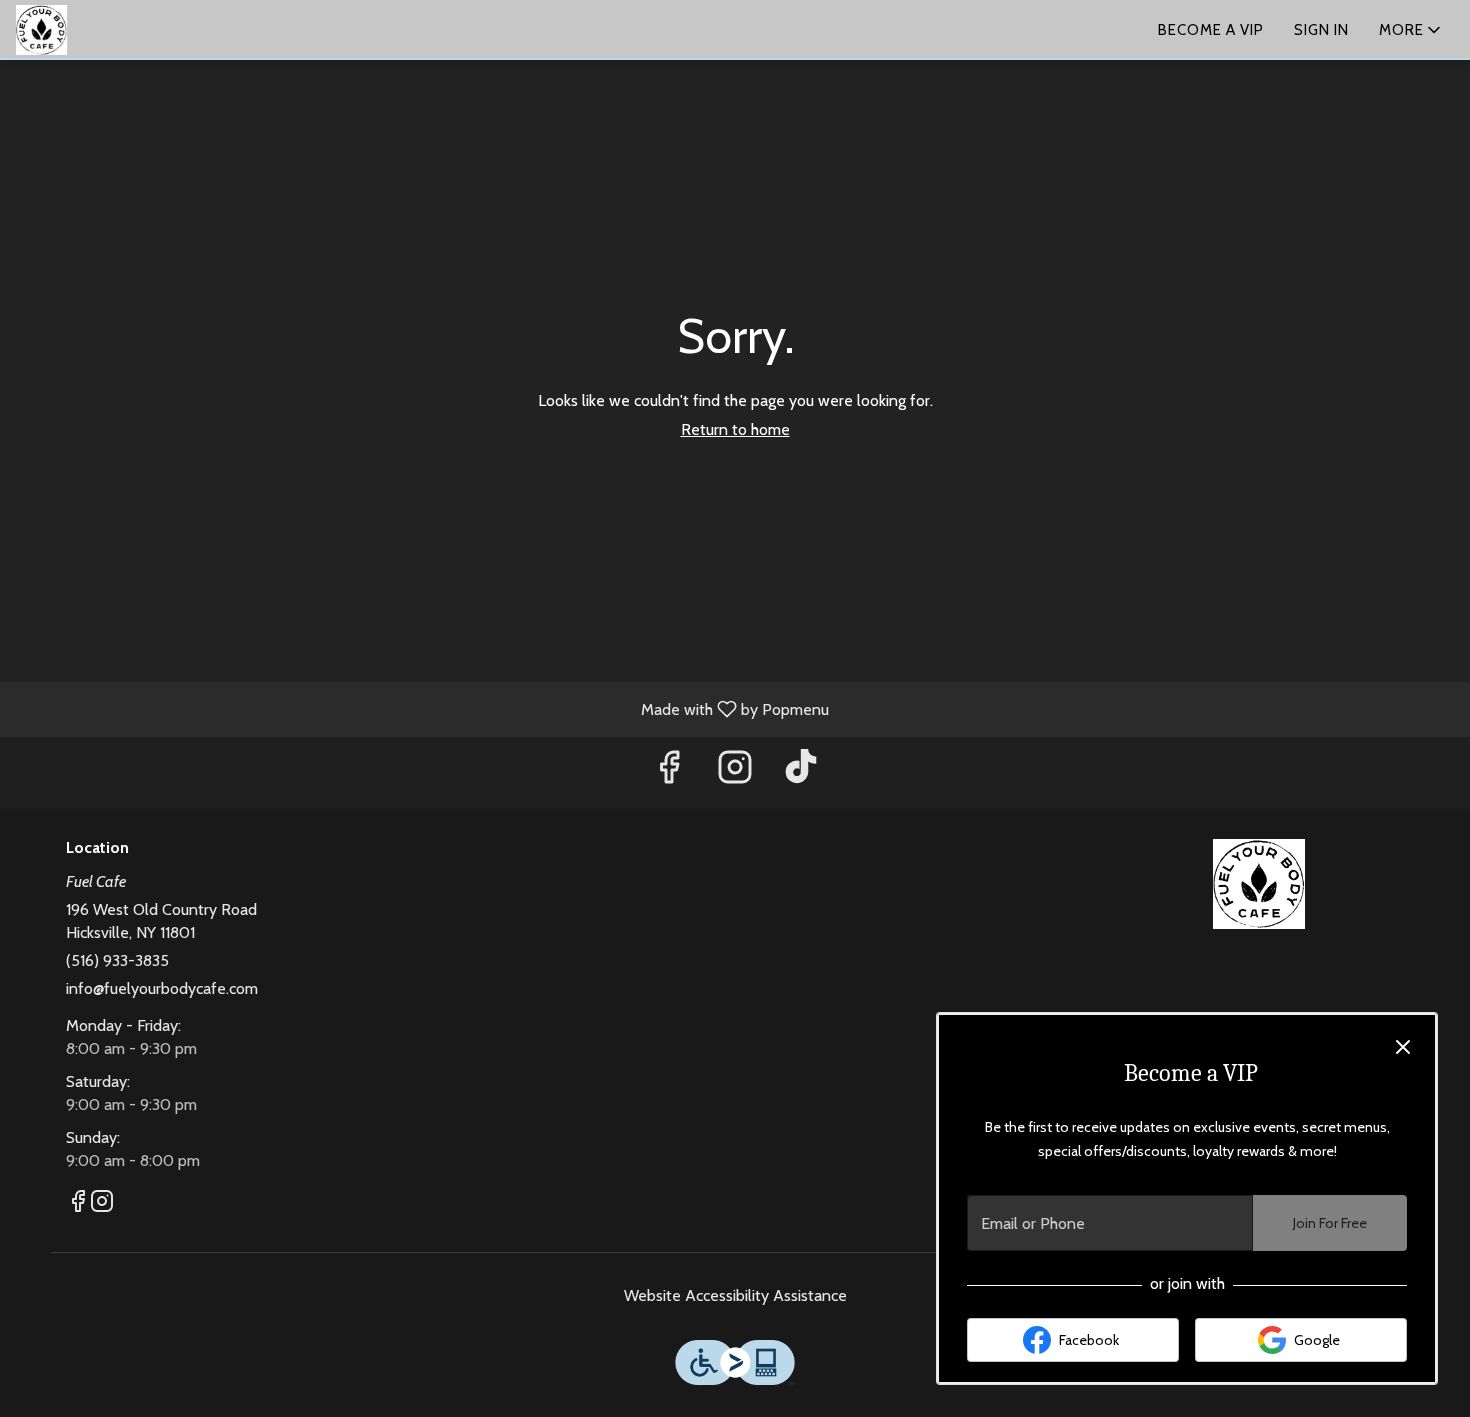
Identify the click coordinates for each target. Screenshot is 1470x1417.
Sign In (1321, 30)
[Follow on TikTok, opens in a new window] (801, 772)
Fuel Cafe (1260, 884)
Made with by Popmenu (422, 708)
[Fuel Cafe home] (106, 30)
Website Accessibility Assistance (735, 1295)
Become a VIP (1211, 30)
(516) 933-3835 (117, 960)
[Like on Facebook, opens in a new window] (669, 772)
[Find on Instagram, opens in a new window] (735, 772)
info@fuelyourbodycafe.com (162, 988)
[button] (1411, 30)
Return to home (735, 429)
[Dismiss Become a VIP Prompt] (1403, 1047)
